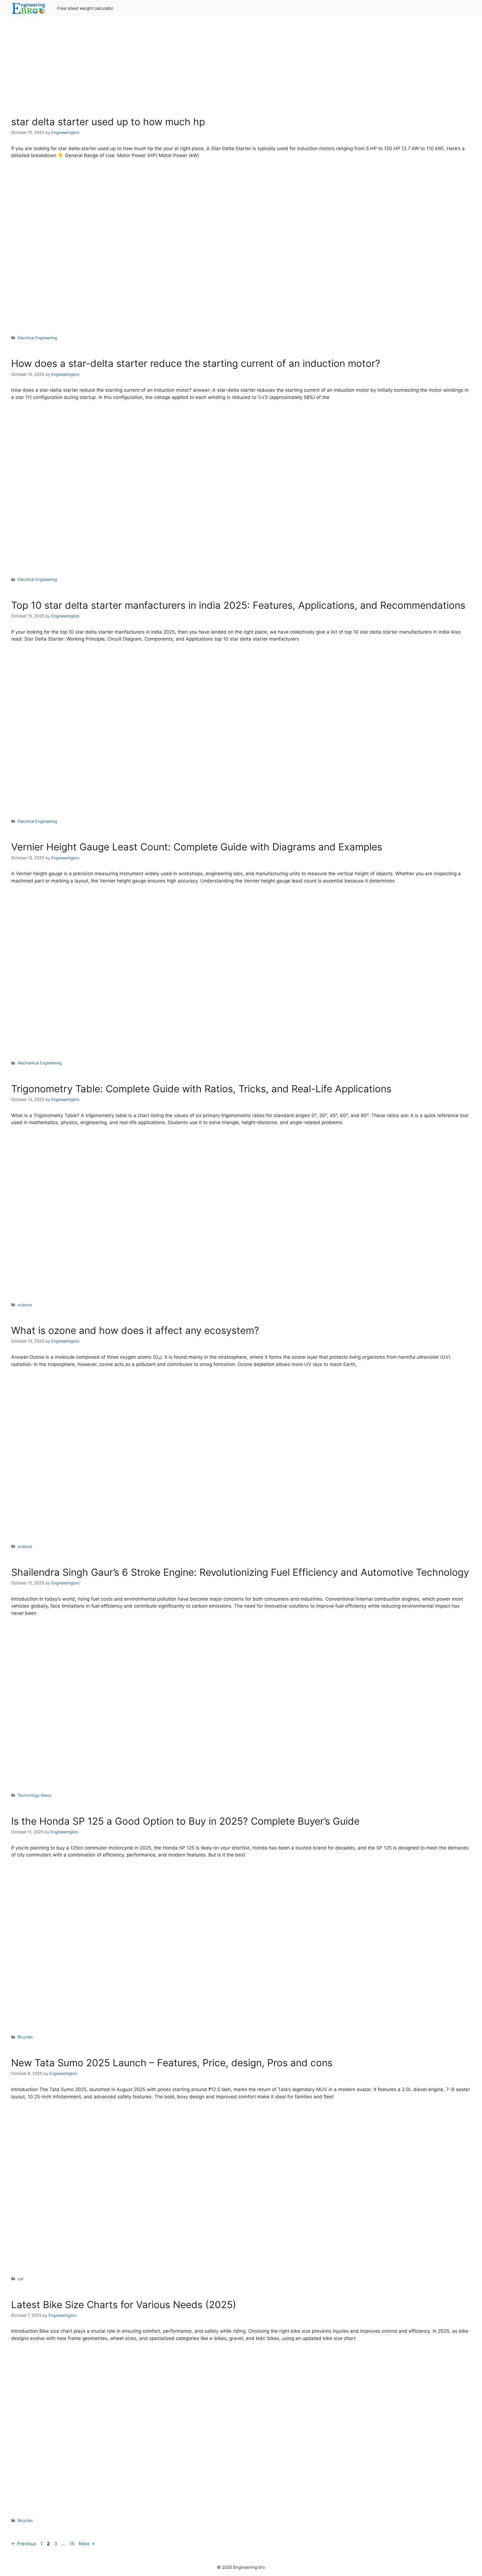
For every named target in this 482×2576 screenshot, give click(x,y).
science (25, 1305)
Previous (24, 2544)
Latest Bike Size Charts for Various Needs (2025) (124, 2305)
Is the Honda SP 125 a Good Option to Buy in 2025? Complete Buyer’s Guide (185, 1821)
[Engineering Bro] (29, 8)
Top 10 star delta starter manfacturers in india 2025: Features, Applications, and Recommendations (238, 605)
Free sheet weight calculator (85, 8)
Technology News (35, 1795)
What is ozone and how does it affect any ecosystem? (135, 1330)
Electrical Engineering (37, 338)
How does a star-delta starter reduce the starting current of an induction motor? (196, 363)
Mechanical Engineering (40, 1063)
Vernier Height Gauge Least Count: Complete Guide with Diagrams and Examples (197, 847)
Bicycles (25, 2037)
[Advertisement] (241, 70)
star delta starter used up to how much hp (108, 122)
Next (87, 2544)
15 (73, 2544)
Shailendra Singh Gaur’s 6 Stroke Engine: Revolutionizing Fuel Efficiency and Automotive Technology (240, 1572)
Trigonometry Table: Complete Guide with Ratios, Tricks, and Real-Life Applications (201, 1089)
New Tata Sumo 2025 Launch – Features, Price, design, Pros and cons (172, 2063)
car (21, 2279)
